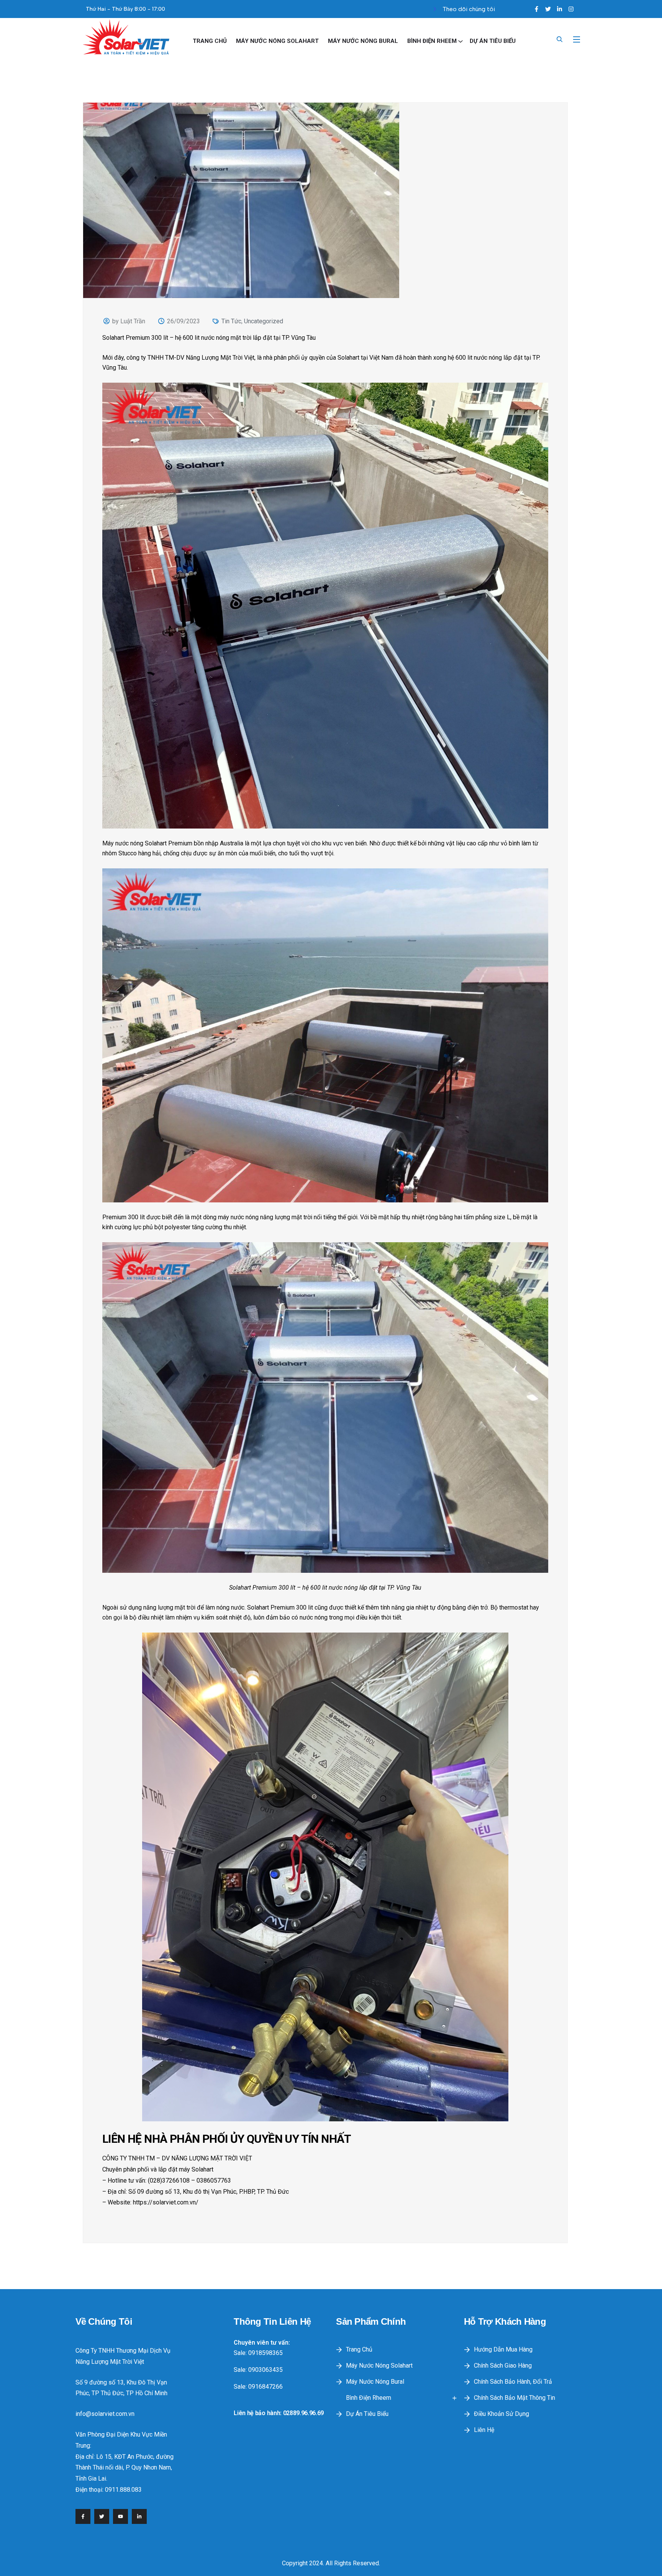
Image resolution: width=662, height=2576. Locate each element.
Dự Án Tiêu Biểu (493, 41)
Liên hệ (484, 2430)
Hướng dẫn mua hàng (503, 2349)
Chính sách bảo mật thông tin (515, 2398)
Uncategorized (264, 321)
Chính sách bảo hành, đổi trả (513, 2382)
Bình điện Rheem (432, 41)
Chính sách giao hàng (503, 2366)
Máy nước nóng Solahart (277, 41)
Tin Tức (231, 321)
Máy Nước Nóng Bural (363, 41)
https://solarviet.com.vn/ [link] (166, 2202)
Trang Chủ (210, 41)
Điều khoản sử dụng (501, 2414)
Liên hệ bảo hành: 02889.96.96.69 (279, 2413)
